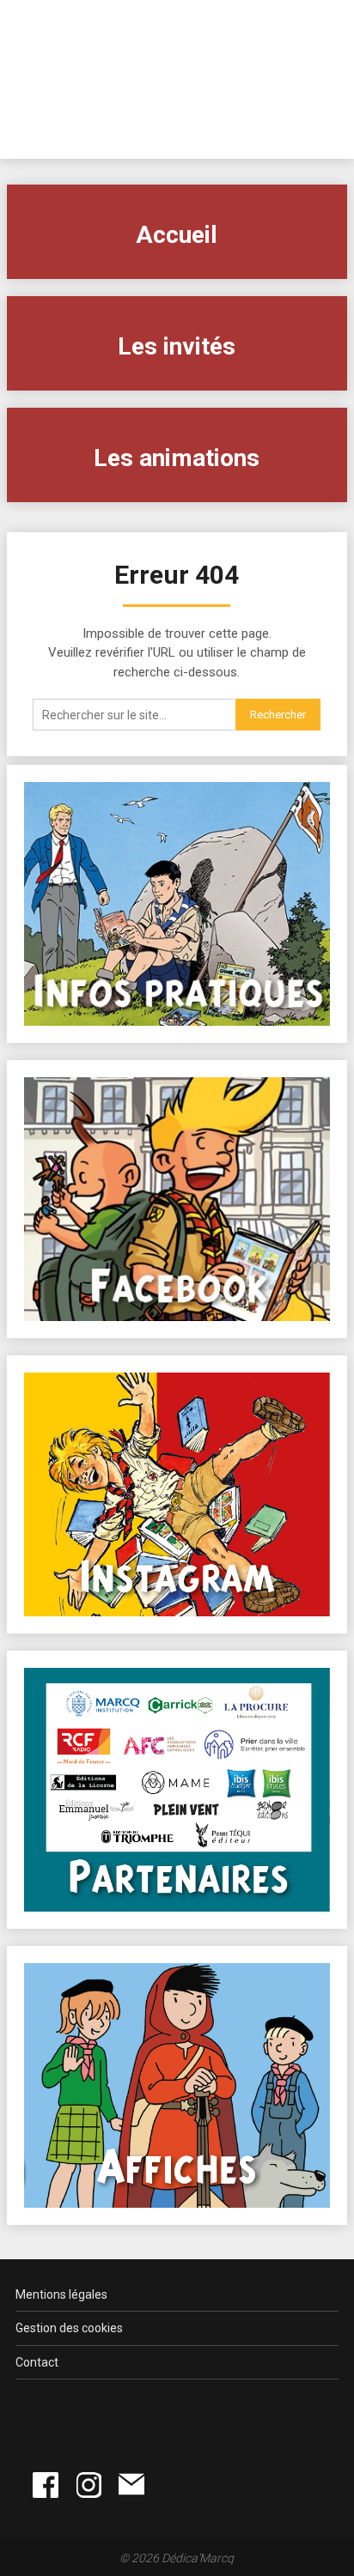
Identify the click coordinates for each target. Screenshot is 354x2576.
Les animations (177, 458)
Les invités (177, 346)
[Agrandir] (308, 1690)
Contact (37, 2362)
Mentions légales (61, 2294)
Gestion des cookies (69, 2328)
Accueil (177, 235)
